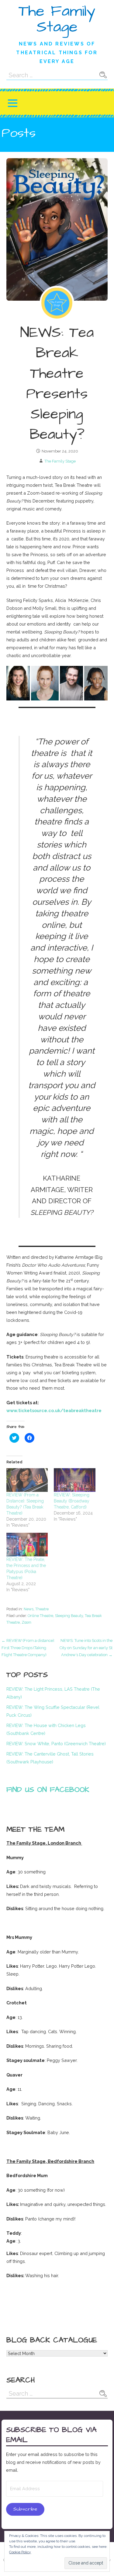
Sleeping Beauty (69, 1616)
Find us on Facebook (48, 1790)
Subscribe (25, 2509)
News (29, 1609)
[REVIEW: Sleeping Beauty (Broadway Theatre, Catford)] (74, 1480)
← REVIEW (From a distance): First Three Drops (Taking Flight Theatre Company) (28, 1648)
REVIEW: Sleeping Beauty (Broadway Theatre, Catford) (72, 1501)
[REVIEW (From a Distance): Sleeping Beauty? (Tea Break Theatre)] (27, 1480)
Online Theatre (40, 1616)
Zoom (26, 1622)
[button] (12, 103)
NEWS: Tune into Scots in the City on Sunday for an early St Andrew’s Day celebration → (86, 1648)
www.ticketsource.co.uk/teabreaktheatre (54, 1410)
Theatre (42, 1609)
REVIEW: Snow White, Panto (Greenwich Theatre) (56, 1744)
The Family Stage (57, 19)
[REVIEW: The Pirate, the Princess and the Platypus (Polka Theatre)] (27, 1545)
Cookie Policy (20, 2552)
